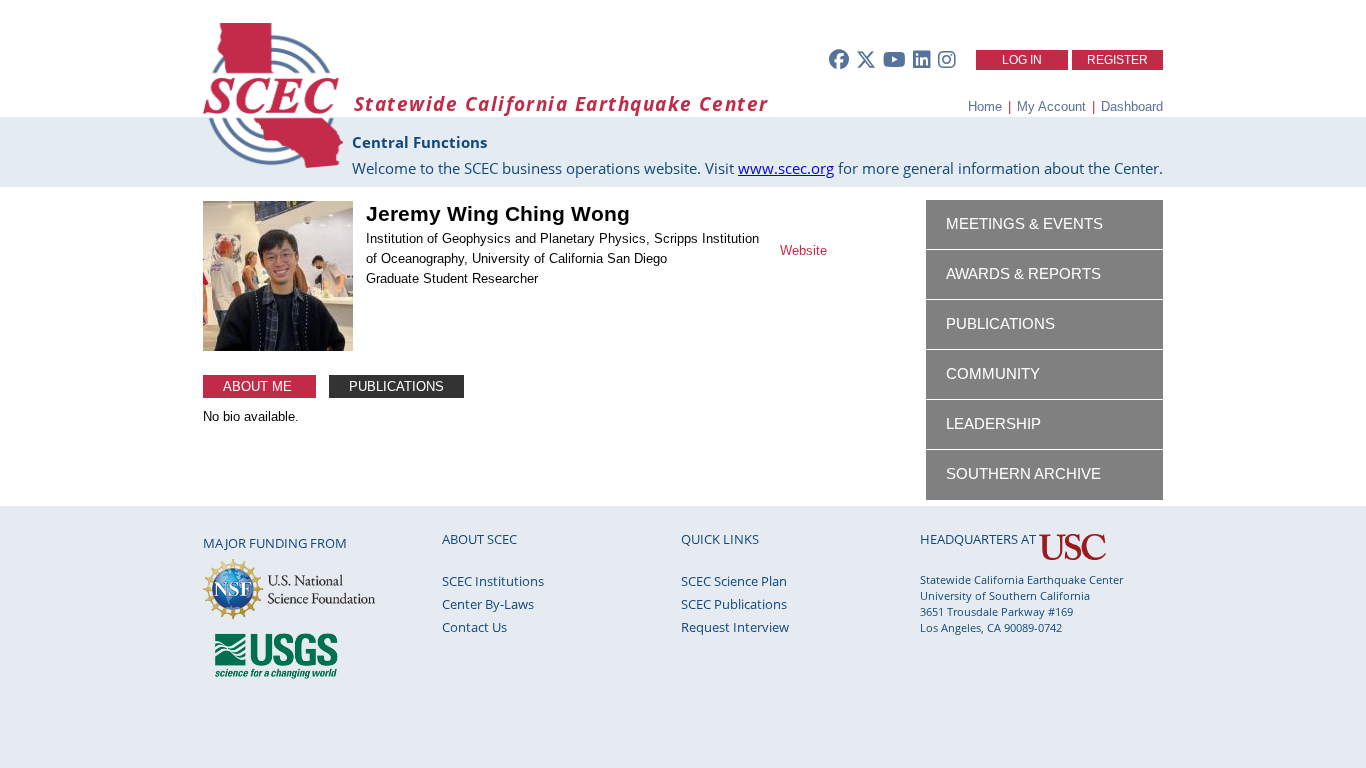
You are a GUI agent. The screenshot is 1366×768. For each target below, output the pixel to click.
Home (985, 106)
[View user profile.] (278, 346)
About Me (259, 386)
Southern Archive (1023, 474)
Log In (1022, 60)
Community (993, 374)
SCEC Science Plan (734, 581)
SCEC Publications (734, 604)
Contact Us (474, 627)
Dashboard (1132, 106)
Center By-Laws (488, 604)
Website (803, 250)
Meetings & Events (1024, 224)
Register (1117, 60)
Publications (396, 386)
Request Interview (735, 627)
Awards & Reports (1023, 274)
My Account (1051, 106)
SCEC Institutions (493, 581)
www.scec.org (786, 168)
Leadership (993, 424)
